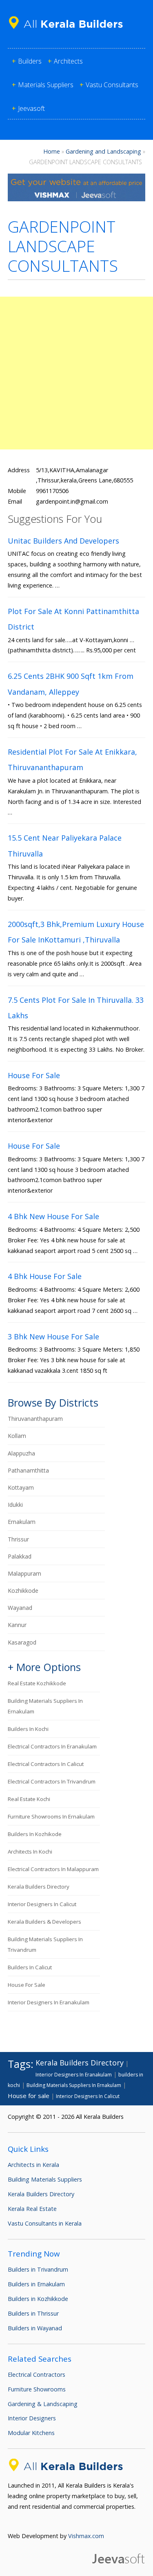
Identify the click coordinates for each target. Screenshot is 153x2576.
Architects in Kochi (30, 1852)
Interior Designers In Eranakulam (49, 2002)
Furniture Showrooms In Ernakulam (51, 1816)
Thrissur (18, 1539)
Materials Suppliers (46, 85)
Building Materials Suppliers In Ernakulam (74, 2085)
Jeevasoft (31, 108)
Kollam (17, 1436)
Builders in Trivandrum (38, 2269)
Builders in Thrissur (33, 2313)
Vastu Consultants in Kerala (45, 2223)
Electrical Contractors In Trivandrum (52, 1781)
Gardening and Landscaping (103, 151)
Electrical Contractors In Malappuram (53, 1869)
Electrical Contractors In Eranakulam (52, 1746)
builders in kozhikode (35, 1834)
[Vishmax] (77, 199)
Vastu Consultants (112, 85)
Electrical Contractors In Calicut (46, 1764)
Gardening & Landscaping (43, 2404)
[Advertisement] (76, 373)
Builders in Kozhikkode (38, 2299)
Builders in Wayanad (35, 2328)
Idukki (15, 1505)
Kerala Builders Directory (39, 1887)
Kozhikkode (23, 1591)
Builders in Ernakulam (36, 2284)
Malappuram (24, 1573)
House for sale (27, 1985)
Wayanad (20, 1608)
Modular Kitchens (31, 2433)
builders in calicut (30, 1967)
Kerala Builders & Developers (44, 1922)
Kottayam (21, 1487)
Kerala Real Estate (32, 2209)
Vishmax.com (86, 2536)
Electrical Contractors (37, 2375)
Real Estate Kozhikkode (37, 1683)
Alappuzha (21, 1453)
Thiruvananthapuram (35, 1419)
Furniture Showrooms (37, 2389)
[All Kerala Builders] (69, 30)
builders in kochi (28, 1729)
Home (52, 151)
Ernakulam (22, 1522)
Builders (30, 61)
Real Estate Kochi (29, 1799)
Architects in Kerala (33, 2165)
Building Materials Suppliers (45, 2179)
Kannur (17, 1625)
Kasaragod (22, 1642)
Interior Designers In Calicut (42, 1904)
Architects (68, 61)
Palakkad (20, 1556)
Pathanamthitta (28, 1470)
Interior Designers (32, 2418)
